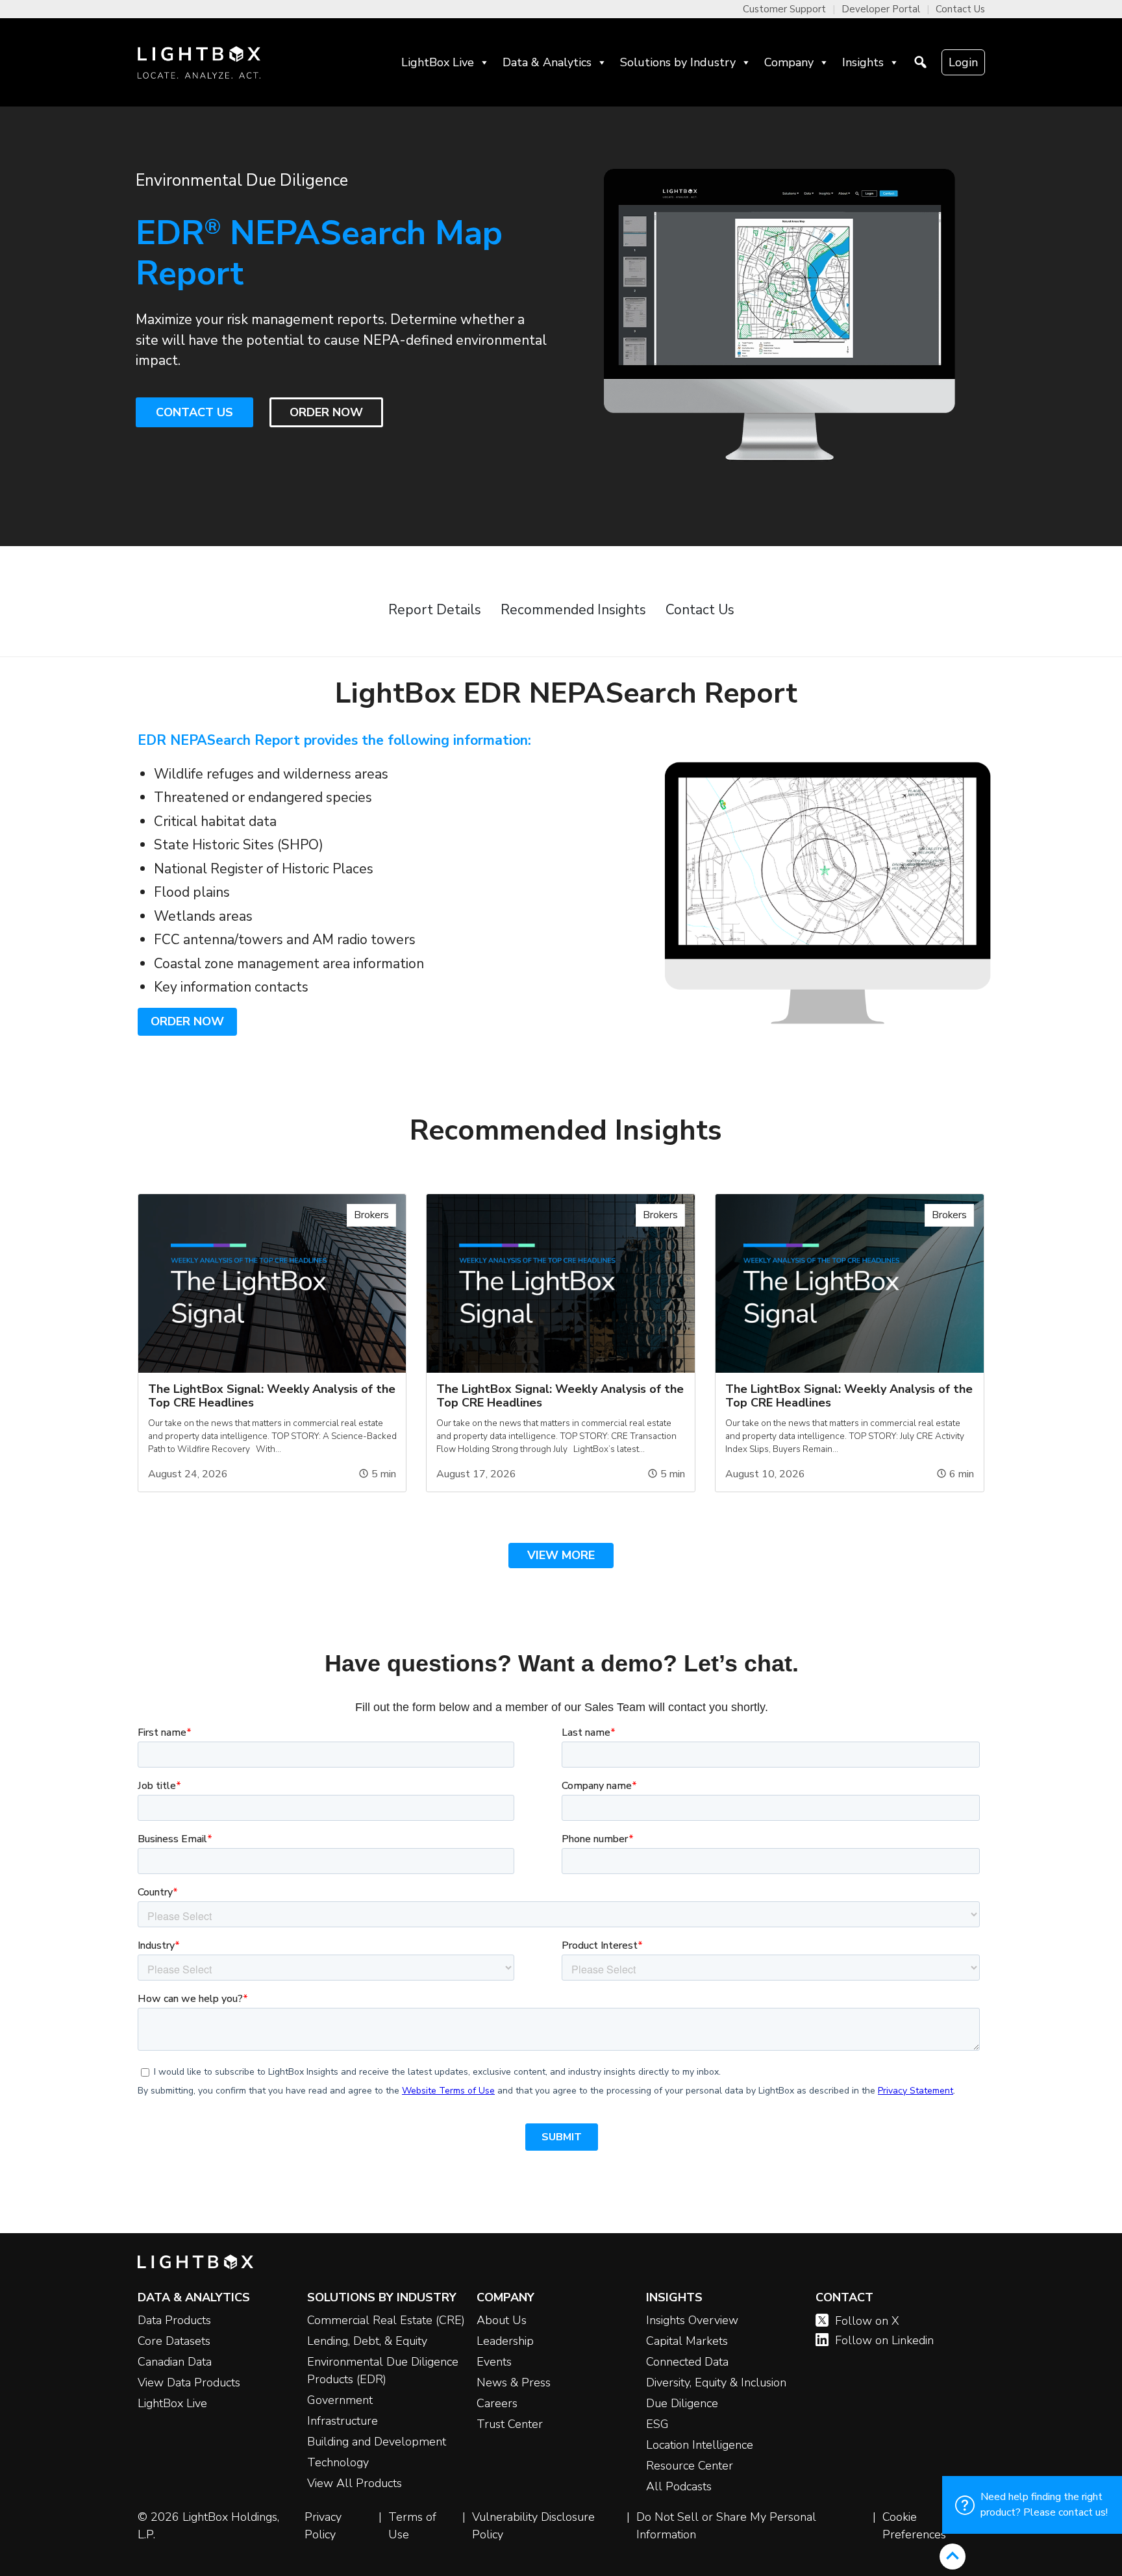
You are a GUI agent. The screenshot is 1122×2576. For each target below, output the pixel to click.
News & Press (514, 2382)
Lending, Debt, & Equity (367, 2341)
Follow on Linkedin (884, 2340)
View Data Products (189, 2382)
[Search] (920, 62)
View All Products (355, 2483)
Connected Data (687, 2362)
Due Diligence (682, 2403)
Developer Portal (881, 9)
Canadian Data (175, 2362)
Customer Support (784, 9)
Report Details (435, 610)
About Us (502, 2320)
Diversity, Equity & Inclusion (716, 2382)
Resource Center (690, 2466)
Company (789, 62)
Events (494, 2362)
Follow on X (867, 2321)
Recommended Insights (573, 610)
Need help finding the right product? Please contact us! (1044, 2505)
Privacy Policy (323, 2526)
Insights (863, 62)
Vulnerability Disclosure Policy (533, 2526)
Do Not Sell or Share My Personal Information (726, 2526)
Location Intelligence (700, 2445)
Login (963, 62)
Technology (338, 2462)
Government (340, 2400)
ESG (657, 2424)
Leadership (505, 2341)
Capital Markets (687, 2341)
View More (561, 1555)
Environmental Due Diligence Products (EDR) (383, 2370)
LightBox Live (438, 62)
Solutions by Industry (678, 62)
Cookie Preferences (914, 2526)
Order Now (187, 1021)
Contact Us (960, 9)
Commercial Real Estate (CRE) (386, 2320)
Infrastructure (343, 2421)
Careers (497, 2403)
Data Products (174, 2320)
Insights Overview (692, 2320)
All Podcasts (679, 2486)
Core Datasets (174, 2341)
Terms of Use (412, 2526)
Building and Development (377, 2442)
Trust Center (510, 2424)
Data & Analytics (547, 62)
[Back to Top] (953, 2557)
